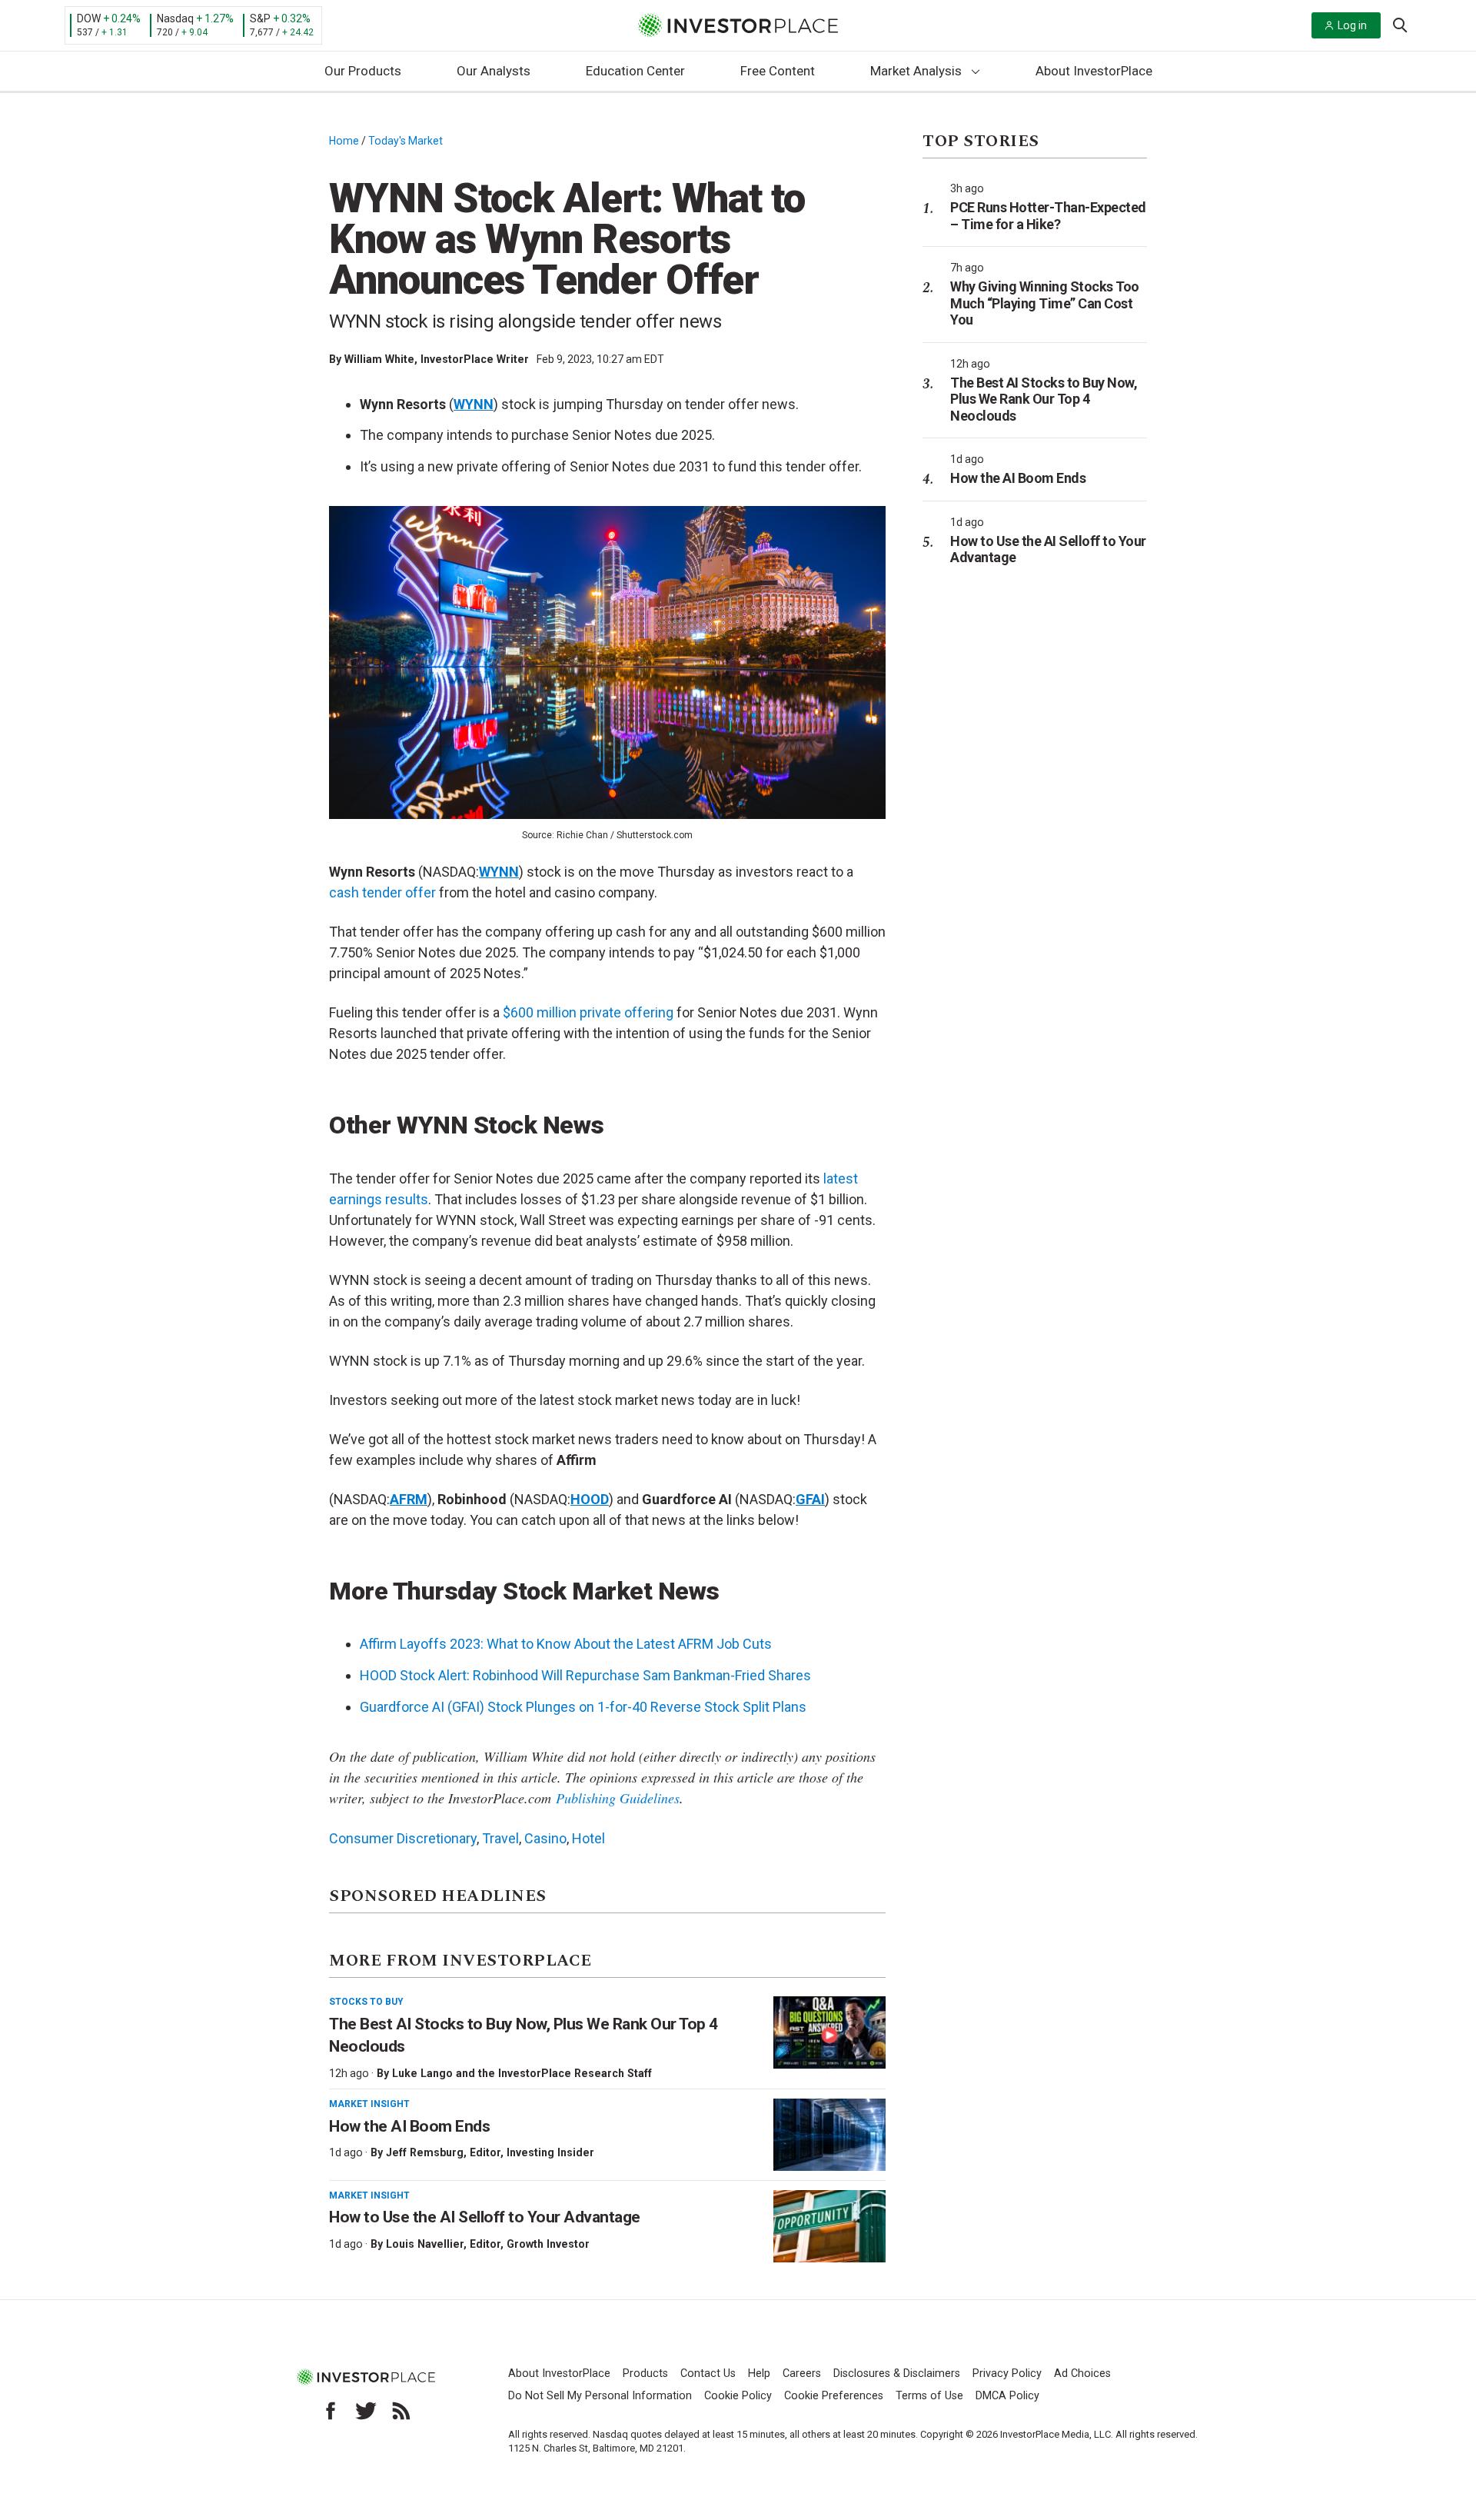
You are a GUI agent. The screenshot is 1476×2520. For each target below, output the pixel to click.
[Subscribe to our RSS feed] (401, 2411)
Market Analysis (916, 71)
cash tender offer (382, 892)
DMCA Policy (1007, 2396)
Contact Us (708, 2374)
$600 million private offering (588, 1012)
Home (344, 141)
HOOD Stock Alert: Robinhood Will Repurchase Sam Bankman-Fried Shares (585, 1675)
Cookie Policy (738, 2396)
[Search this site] (1400, 24)
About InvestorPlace (1094, 71)
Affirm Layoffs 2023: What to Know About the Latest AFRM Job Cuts (566, 1644)
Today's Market (406, 141)
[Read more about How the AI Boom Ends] (829, 2135)
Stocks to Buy (366, 2002)
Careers (802, 2374)
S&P (260, 18)
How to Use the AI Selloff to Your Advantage (485, 2217)
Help (759, 2374)
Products (645, 2374)
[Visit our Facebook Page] (331, 2411)
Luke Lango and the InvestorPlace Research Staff (522, 2073)
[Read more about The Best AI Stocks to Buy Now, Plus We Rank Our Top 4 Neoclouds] (829, 2032)
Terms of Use (929, 2396)
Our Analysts (494, 71)
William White (379, 359)
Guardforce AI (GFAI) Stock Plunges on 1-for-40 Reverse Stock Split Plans (583, 1707)
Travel (500, 1838)
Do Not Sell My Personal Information (600, 2396)
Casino (545, 1838)
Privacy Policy (1007, 2374)
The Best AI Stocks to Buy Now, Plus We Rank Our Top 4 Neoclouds (1044, 399)
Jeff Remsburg (425, 2152)
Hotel (588, 1838)
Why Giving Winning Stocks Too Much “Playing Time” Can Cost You (1045, 303)
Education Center (635, 71)
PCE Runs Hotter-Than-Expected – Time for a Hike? (1048, 216)
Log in (1352, 25)
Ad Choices (1082, 2374)
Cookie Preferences (834, 2396)
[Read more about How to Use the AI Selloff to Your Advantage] (829, 2226)
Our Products (363, 71)
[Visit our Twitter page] (366, 2411)
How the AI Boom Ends (409, 2126)
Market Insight (369, 2104)
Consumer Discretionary (403, 1838)
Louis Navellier (425, 2244)
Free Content (778, 71)
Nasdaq (175, 18)
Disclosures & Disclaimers (897, 2374)
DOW (89, 18)
